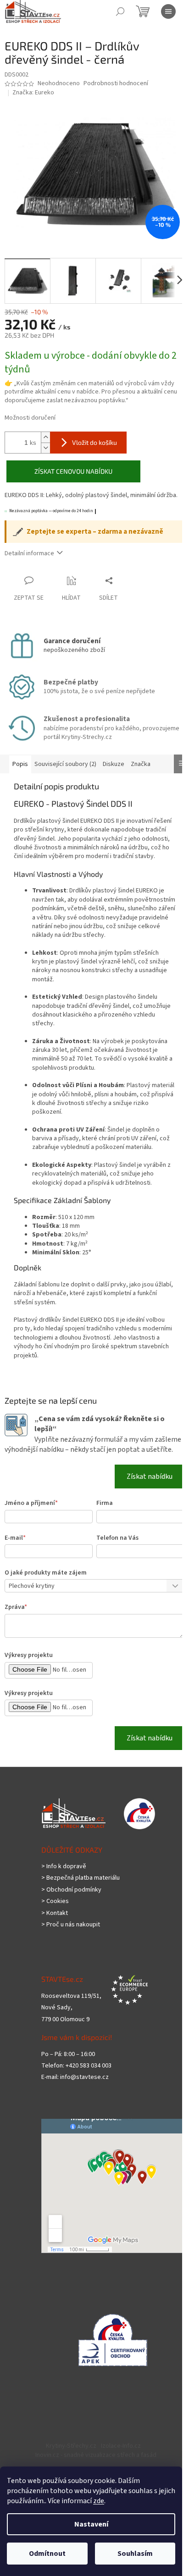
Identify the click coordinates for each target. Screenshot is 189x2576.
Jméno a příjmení (31, 1517)
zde (99, 2501)
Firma (101, 1517)
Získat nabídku (143, 1491)
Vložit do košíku (94, 437)
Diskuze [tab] (114, 759)
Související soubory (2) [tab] (65, 759)
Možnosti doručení (30, 413)
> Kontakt (55, 1927)
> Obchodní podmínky (71, 1904)
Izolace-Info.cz (118, 2460)
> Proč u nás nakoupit (71, 1939)
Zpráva (16, 1621)
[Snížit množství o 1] (45, 442)
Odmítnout (47, 2554)
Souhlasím (135, 2554)
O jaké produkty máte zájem (46, 1586)
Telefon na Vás (114, 1552)
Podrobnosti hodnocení (116, 84)
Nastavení (91, 2524)
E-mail (15, 1552)
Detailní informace (29, 548)
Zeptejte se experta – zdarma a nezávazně (95, 527)
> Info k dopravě (64, 1881)
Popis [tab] (20, 759)
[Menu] (168, 11)
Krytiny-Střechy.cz (68, 2460)
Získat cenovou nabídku (70, 466)
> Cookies (55, 1916)
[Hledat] (120, 11)
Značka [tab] (141, 759)
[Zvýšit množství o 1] (45, 432)
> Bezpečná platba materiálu (81, 1892)
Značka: (33, 93)
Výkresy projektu (29, 1669)
